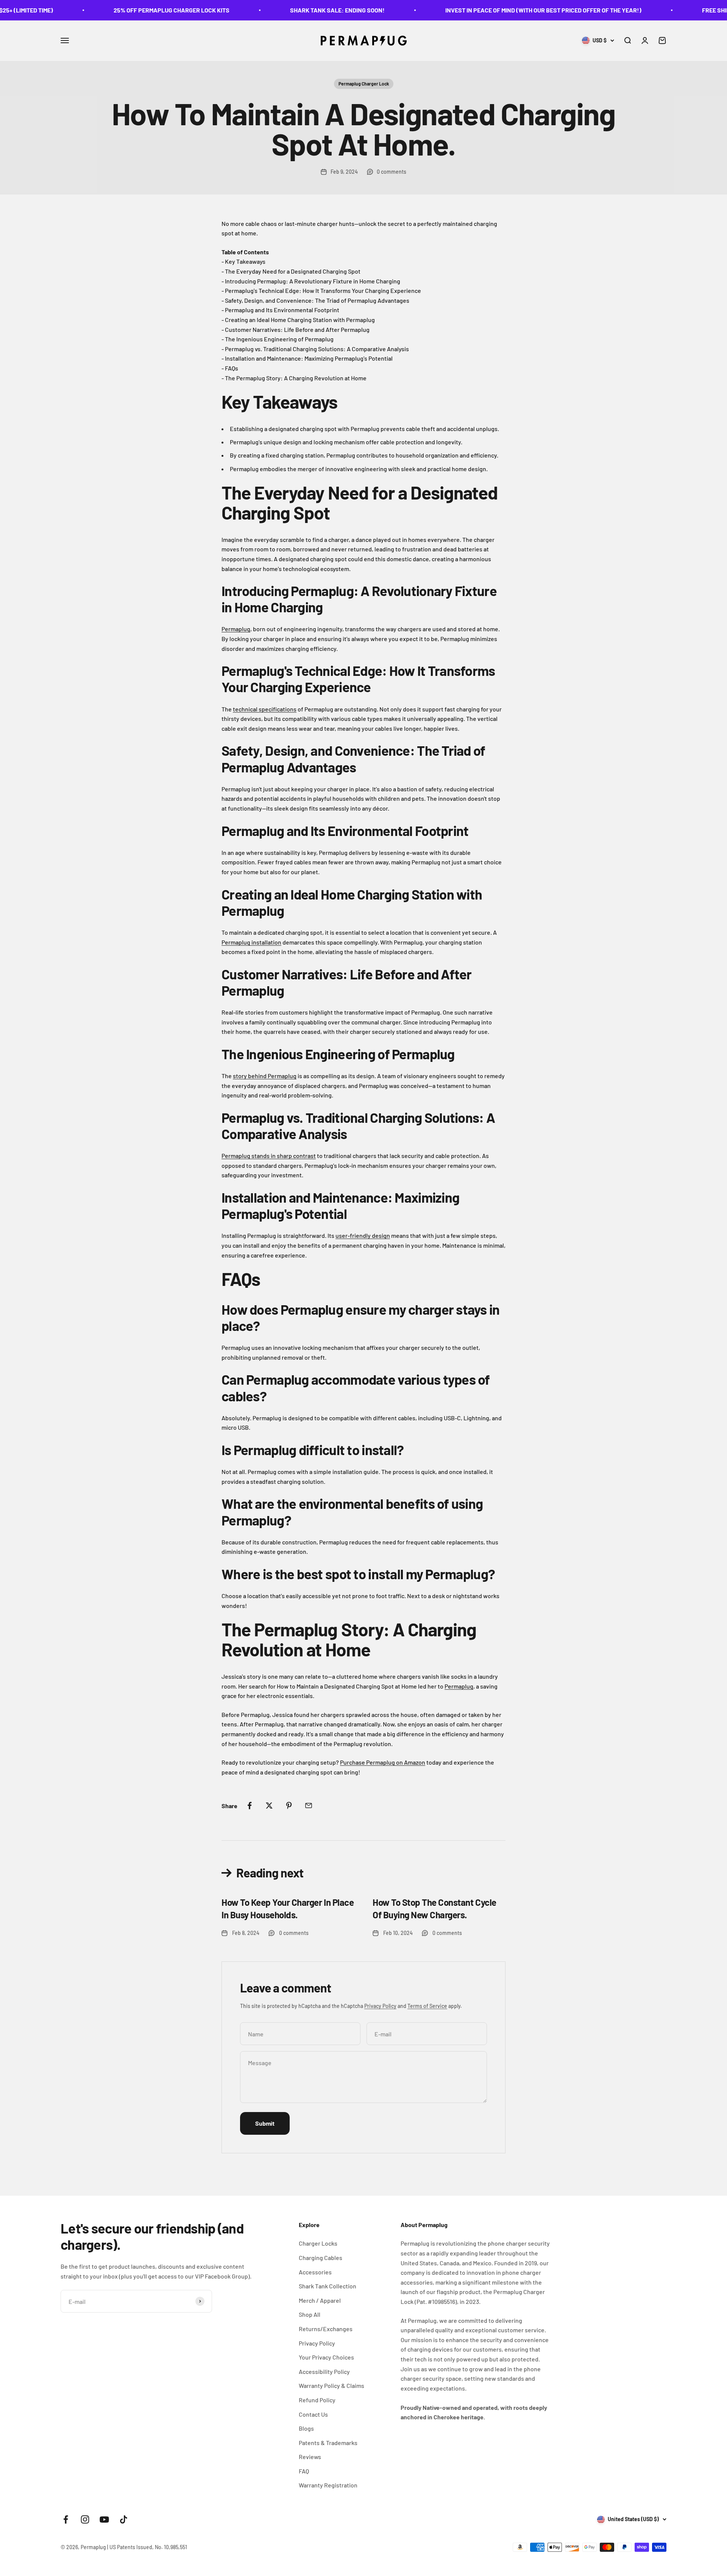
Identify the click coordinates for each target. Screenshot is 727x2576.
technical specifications (265, 709)
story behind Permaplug (265, 1076)
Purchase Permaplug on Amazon (383, 1762)
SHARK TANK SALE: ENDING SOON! (275, 10)
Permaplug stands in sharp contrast (269, 1156)
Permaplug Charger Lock (364, 84)
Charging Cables (321, 2258)
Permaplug (236, 629)
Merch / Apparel (320, 2300)
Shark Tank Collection (328, 2286)
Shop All (310, 2314)
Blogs (306, 2428)
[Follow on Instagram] (85, 2519)
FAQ (304, 2471)
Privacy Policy (380, 2006)
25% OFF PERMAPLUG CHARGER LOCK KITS (109, 10)
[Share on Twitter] (269, 1806)
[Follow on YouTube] (104, 2519)
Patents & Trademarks (328, 2443)
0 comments (392, 172)
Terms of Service (427, 2006)
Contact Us (313, 2414)
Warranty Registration (328, 2485)
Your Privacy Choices (326, 2357)
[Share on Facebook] (250, 1806)
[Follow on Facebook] (66, 2519)
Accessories (315, 2272)
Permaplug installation (251, 942)
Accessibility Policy (324, 2371)
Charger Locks (318, 2243)
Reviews (310, 2457)
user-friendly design (363, 1235)
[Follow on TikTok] (124, 2519)
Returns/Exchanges (326, 2329)
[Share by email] (309, 1806)
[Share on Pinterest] (289, 1806)
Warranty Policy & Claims (332, 2385)
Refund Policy (317, 2400)
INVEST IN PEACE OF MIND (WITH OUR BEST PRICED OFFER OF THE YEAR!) (481, 10)
